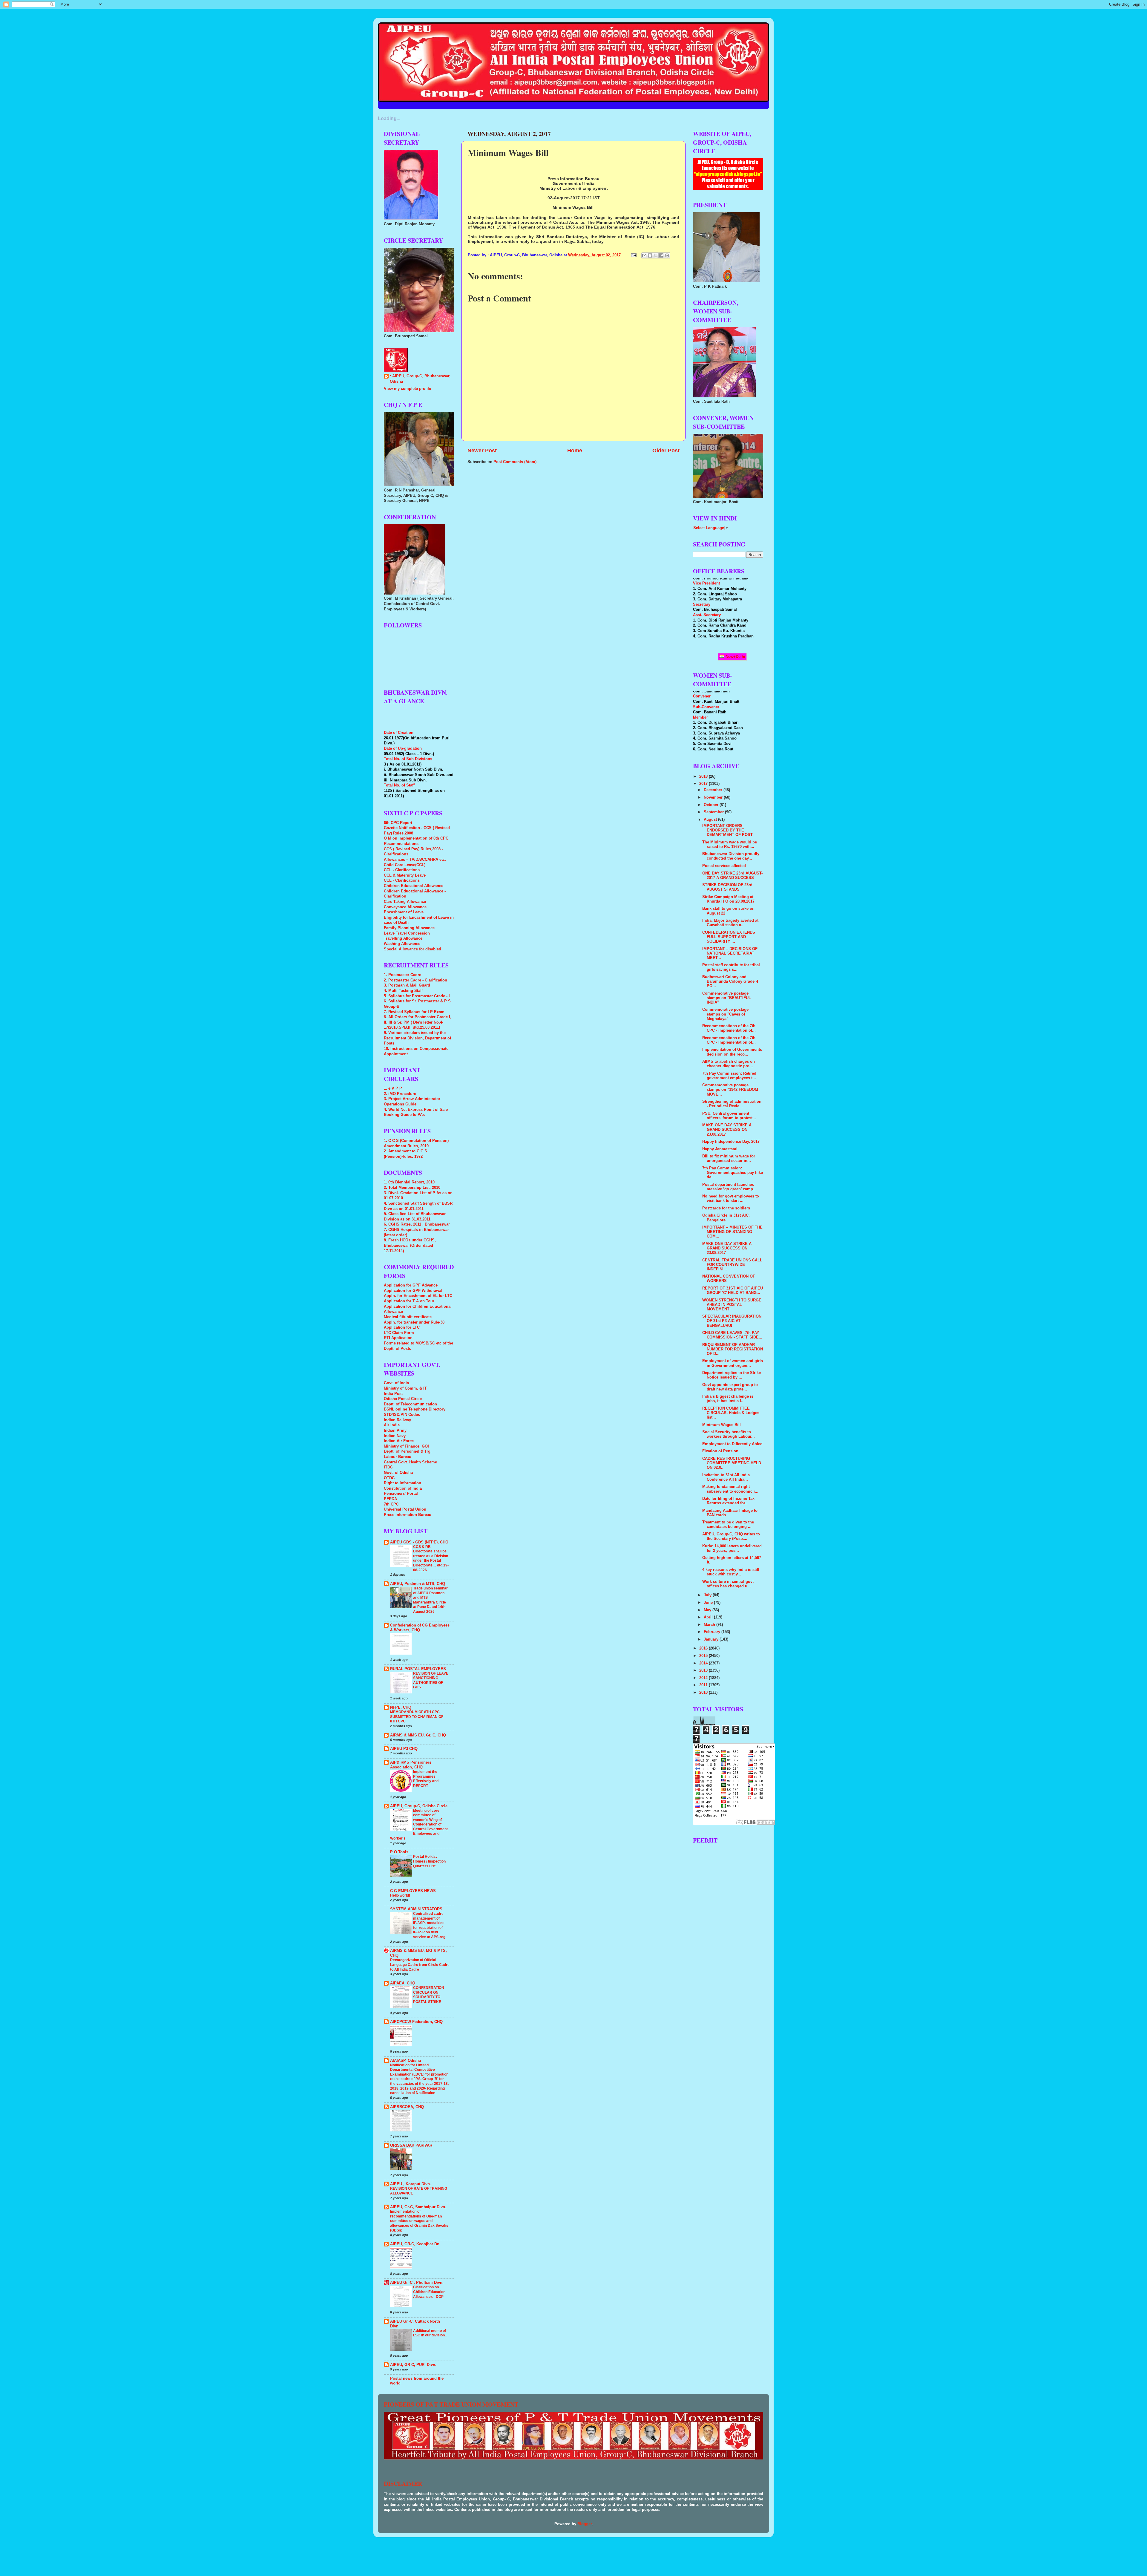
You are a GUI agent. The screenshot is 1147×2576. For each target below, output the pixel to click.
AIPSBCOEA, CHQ (407, 2107)
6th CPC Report (398, 823)
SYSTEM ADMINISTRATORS (416, 1909)
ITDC (388, 1467)
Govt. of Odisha (398, 1473)
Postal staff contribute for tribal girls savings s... (731, 967)
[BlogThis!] (650, 255)
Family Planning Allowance (409, 928)
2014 (704, 1663)
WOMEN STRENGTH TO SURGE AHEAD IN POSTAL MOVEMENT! (732, 1305)
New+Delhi (735, 657)
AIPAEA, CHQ (403, 1983)
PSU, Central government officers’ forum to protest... (729, 1116)
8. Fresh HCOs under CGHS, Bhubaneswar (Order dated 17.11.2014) (410, 1245)
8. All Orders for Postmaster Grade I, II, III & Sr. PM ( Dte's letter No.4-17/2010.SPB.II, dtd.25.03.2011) (418, 1022)
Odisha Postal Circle (403, 1399)
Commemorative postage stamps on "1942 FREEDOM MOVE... (730, 1090)
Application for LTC (402, 1327)
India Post (393, 1394)
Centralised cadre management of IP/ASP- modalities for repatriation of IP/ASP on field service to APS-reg (429, 1925)
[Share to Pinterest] (667, 255)
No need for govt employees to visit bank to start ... (731, 1199)
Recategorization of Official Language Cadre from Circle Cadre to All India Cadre (420, 1965)
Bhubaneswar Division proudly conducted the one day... (731, 856)
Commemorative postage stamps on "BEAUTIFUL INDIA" (727, 998)
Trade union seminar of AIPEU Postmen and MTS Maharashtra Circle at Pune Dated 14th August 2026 (430, 1600)
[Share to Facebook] (661, 255)
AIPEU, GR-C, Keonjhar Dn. (415, 2244)
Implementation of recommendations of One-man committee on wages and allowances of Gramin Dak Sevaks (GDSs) (419, 2221)
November (714, 797)
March (710, 1625)
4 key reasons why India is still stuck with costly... (731, 1572)
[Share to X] (656, 255)
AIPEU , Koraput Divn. (411, 2184)
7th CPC (391, 1504)
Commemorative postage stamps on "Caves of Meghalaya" (725, 1014)
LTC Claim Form (399, 1333)
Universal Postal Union (405, 1509)
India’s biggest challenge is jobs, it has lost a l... (728, 1399)
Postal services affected (724, 866)
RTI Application (398, 1338)
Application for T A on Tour (409, 1301)
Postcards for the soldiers (726, 1208)
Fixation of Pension (720, 1451)
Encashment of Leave (404, 912)
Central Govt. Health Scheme (410, 1462)
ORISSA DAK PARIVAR (411, 2145)
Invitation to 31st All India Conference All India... (726, 1477)
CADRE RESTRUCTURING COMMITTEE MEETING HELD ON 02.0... (732, 1463)
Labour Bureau (398, 1457)
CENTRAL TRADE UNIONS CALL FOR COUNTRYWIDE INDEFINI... (732, 1265)
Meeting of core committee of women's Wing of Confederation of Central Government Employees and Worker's (419, 1824)
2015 (704, 1656)
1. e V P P (393, 1088)
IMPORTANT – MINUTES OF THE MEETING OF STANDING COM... (732, 1232)
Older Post (666, 451)
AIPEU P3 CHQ (404, 1749)
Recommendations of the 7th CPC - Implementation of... (729, 1040)
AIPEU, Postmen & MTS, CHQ (418, 1584)
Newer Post (482, 451)
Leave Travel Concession (407, 933)
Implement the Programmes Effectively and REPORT (426, 1779)
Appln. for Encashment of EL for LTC (418, 1296)
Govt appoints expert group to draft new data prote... (730, 1387)
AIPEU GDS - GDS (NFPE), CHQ (419, 1542)
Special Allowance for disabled (413, 949)
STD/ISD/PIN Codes (402, 1415)
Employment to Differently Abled (732, 1444)
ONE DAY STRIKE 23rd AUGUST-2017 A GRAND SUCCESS (732, 876)
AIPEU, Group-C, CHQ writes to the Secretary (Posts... (731, 1536)
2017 (704, 784)
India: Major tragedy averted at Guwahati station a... (730, 923)
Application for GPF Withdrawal (413, 1291)
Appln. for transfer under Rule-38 (414, 1322)
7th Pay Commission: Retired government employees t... (729, 1076)
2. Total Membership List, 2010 (412, 1188)
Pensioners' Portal (401, 1494)
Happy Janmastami (720, 1149)
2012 (704, 1678)
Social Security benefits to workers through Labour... (729, 1434)
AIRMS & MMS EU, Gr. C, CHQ (418, 1735)
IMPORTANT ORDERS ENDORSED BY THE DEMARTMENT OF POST (727, 830)
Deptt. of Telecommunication (410, 1404)
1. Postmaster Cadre (402, 975)
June (709, 1603)
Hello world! (400, 1895)
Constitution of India (403, 1488)
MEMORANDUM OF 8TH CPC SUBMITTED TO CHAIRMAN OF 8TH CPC (417, 1717)
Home (575, 451)
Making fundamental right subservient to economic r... (730, 1489)
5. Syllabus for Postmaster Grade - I (417, 996)
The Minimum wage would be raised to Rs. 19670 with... (730, 844)
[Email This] (644, 255)
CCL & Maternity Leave (405, 875)
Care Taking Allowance (405, 902)
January (712, 1639)
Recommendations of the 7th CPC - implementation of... (729, 1028)
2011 (704, 1685)
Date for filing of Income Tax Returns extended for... (728, 1501)
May (708, 1610)
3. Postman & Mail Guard (407, 985)
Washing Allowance (402, 944)
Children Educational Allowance (414, 886)
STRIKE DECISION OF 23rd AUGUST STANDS (727, 887)
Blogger (585, 2524)
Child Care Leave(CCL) (405, 865)
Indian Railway (397, 1420)
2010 (704, 1693)
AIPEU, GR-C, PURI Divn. (413, 2365)
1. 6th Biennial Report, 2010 (409, 1182)
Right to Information (402, 1483)
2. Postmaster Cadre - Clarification (415, 980)
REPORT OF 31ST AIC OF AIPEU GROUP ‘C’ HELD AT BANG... (733, 1291)
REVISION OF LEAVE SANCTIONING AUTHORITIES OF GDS (431, 1680)
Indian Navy (395, 1436)
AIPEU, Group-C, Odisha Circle (419, 1806)
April (709, 1617)
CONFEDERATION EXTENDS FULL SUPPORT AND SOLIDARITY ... (729, 937)
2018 (704, 777)
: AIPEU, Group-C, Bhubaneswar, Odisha (420, 379)
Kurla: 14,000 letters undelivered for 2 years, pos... (732, 1548)
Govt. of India (396, 1383)
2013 (704, 1670)
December (714, 790)
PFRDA (390, 1499)
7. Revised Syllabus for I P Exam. (415, 1012)
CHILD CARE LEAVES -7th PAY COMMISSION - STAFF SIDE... (732, 1335)
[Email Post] (634, 255)
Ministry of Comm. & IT (405, 1388)
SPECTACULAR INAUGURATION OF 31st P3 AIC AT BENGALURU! (732, 1321)
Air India (392, 1425)
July (708, 1595)
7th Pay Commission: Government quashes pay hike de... (733, 1173)
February (713, 1632)
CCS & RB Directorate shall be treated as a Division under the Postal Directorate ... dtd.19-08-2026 (431, 1558)
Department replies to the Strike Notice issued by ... (732, 1375)
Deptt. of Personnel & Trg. (408, 1451)
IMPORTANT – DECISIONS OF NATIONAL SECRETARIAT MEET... (730, 953)
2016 (704, 1648)
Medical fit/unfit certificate (408, 1317)
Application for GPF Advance (411, 1285)
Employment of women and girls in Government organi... (733, 1363)
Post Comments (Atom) (515, 462)
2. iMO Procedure (400, 1094)
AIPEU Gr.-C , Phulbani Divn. (417, 2283)
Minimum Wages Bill (722, 1425)
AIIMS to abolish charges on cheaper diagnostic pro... (729, 1064)
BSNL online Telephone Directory (415, 1409)
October (712, 805)
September (714, 812)
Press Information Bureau (408, 1515)
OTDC (389, 1478)
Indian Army (395, 1431)
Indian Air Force (399, 1441)
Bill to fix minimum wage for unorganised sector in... (729, 1158)
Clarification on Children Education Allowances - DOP (429, 2292)
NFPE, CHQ (401, 1707)
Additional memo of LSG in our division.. (430, 2333)
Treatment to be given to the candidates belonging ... (728, 1524)
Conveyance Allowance (405, 907)
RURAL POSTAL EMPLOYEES (418, 1669)
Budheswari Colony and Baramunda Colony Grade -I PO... (730, 981)
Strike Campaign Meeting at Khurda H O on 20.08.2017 (728, 899)
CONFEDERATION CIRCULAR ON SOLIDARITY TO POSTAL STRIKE (429, 1995)
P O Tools (399, 1852)
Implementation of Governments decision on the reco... (732, 1052)
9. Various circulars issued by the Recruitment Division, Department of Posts (417, 1038)
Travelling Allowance (403, 938)
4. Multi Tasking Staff (403, 991)
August (711, 820)
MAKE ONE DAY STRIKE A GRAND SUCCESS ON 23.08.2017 (727, 1130)
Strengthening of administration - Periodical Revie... (732, 1104)
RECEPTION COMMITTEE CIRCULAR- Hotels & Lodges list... (731, 1413)
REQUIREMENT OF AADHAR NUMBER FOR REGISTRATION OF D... (733, 1349)
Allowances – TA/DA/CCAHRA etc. (415, 860)
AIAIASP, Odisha (405, 2061)
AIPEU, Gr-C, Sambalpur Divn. (418, 2207)
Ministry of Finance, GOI (406, 1446)
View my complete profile (407, 389)
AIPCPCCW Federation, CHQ (416, 2022)
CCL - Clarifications (402, 870)
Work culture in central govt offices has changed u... (728, 1584)
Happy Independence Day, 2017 (731, 1142)
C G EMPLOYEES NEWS (413, 1891)
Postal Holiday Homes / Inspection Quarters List (429, 1861)
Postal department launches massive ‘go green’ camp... (729, 1187)
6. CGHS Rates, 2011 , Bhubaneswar (417, 1224)
